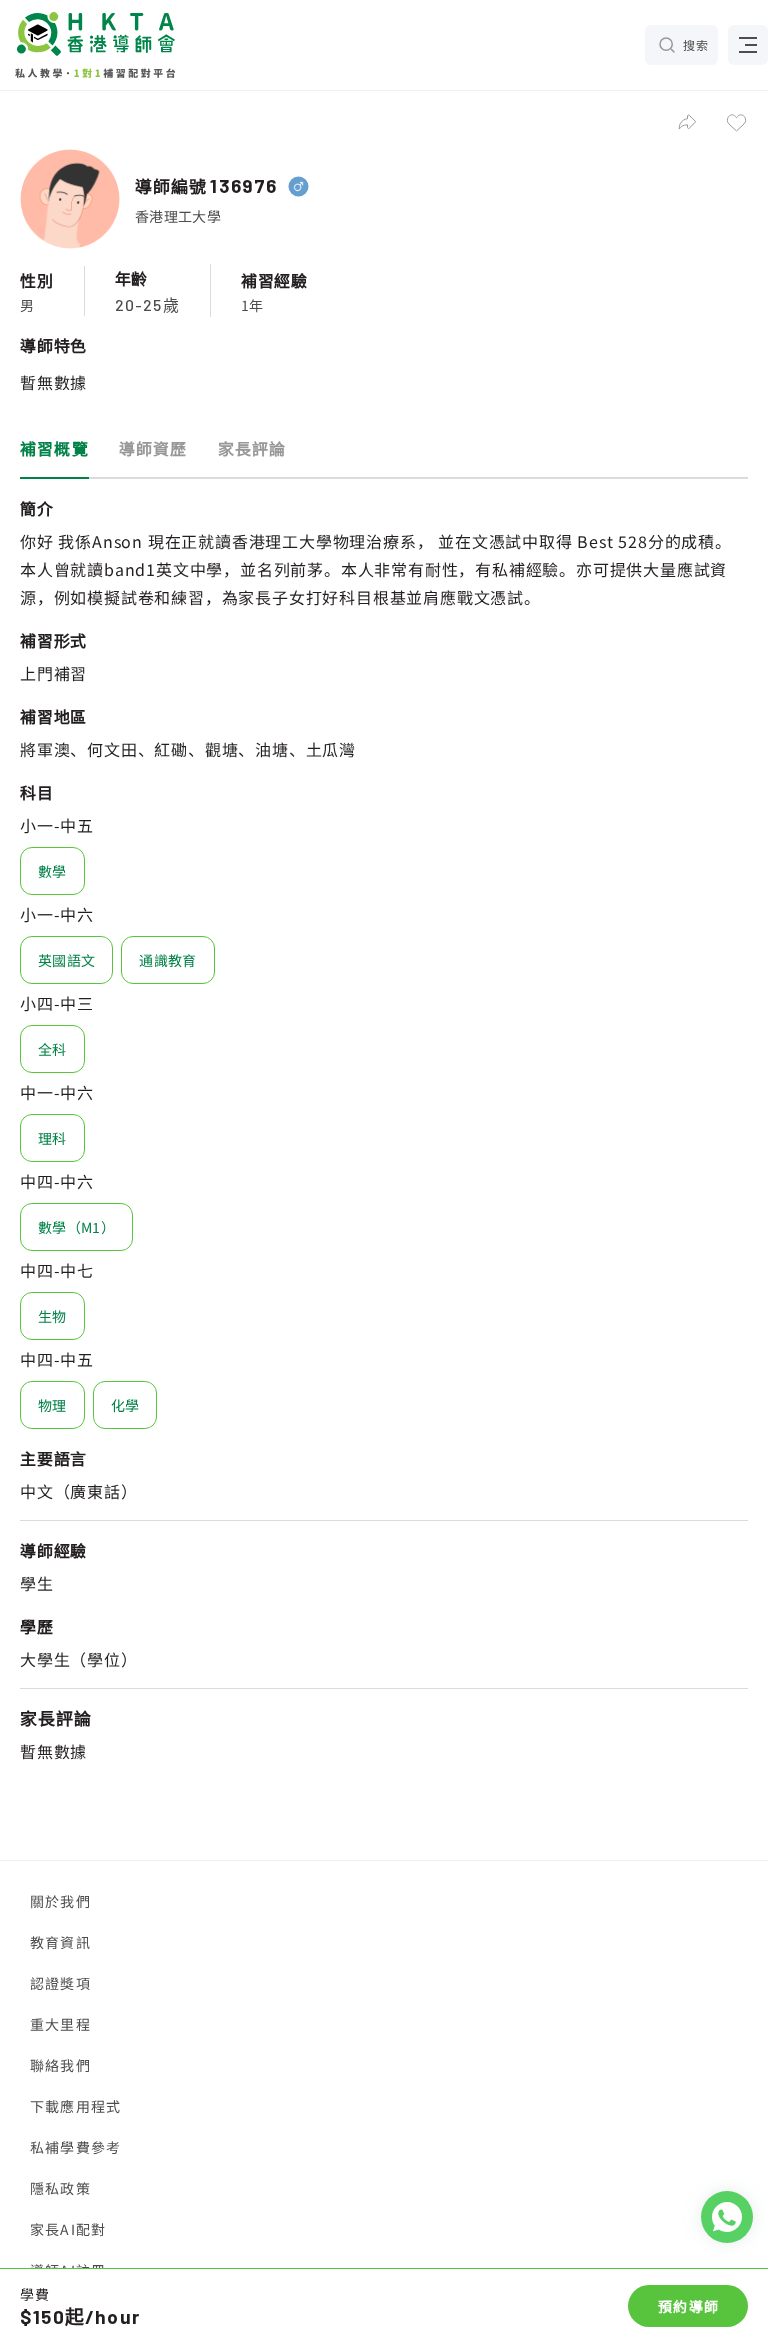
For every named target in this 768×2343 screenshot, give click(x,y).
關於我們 (60, 1901)
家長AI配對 (68, 2229)
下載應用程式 (75, 2106)
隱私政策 (60, 2188)
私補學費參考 (75, 2147)
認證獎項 (60, 1983)
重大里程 (60, 2024)
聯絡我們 (60, 2065)
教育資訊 (60, 1942)
